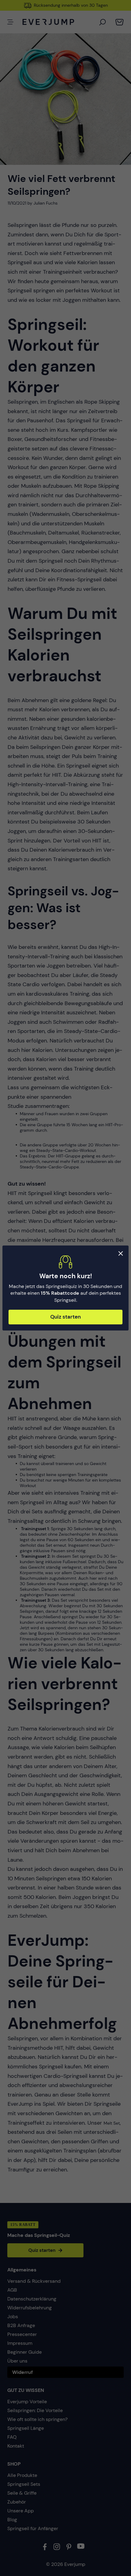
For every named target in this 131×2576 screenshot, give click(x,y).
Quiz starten (65, 1317)
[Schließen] (121, 1253)
